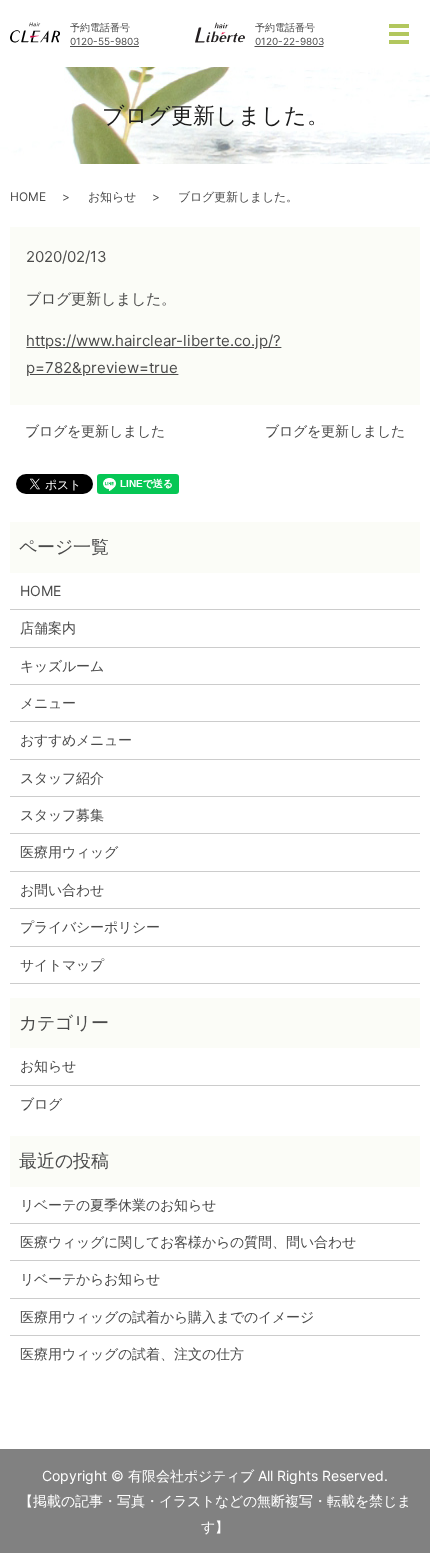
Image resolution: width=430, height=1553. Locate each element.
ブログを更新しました (95, 430)
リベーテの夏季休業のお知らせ (118, 1204)
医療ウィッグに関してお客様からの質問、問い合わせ (188, 1241)
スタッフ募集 (62, 814)
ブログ (41, 1103)
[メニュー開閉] (399, 34)
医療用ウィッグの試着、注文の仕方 (132, 1353)
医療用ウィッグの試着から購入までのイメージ (174, 1316)
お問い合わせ (62, 889)
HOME (28, 196)
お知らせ (112, 196)
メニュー (48, 702)
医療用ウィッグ (69, 851)
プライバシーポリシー (90, 926)
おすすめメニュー (76, 739)
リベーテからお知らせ (90, 1278)
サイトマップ (62, 964)
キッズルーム (62, 665)
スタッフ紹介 (62, 777)
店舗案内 (48, 627)
